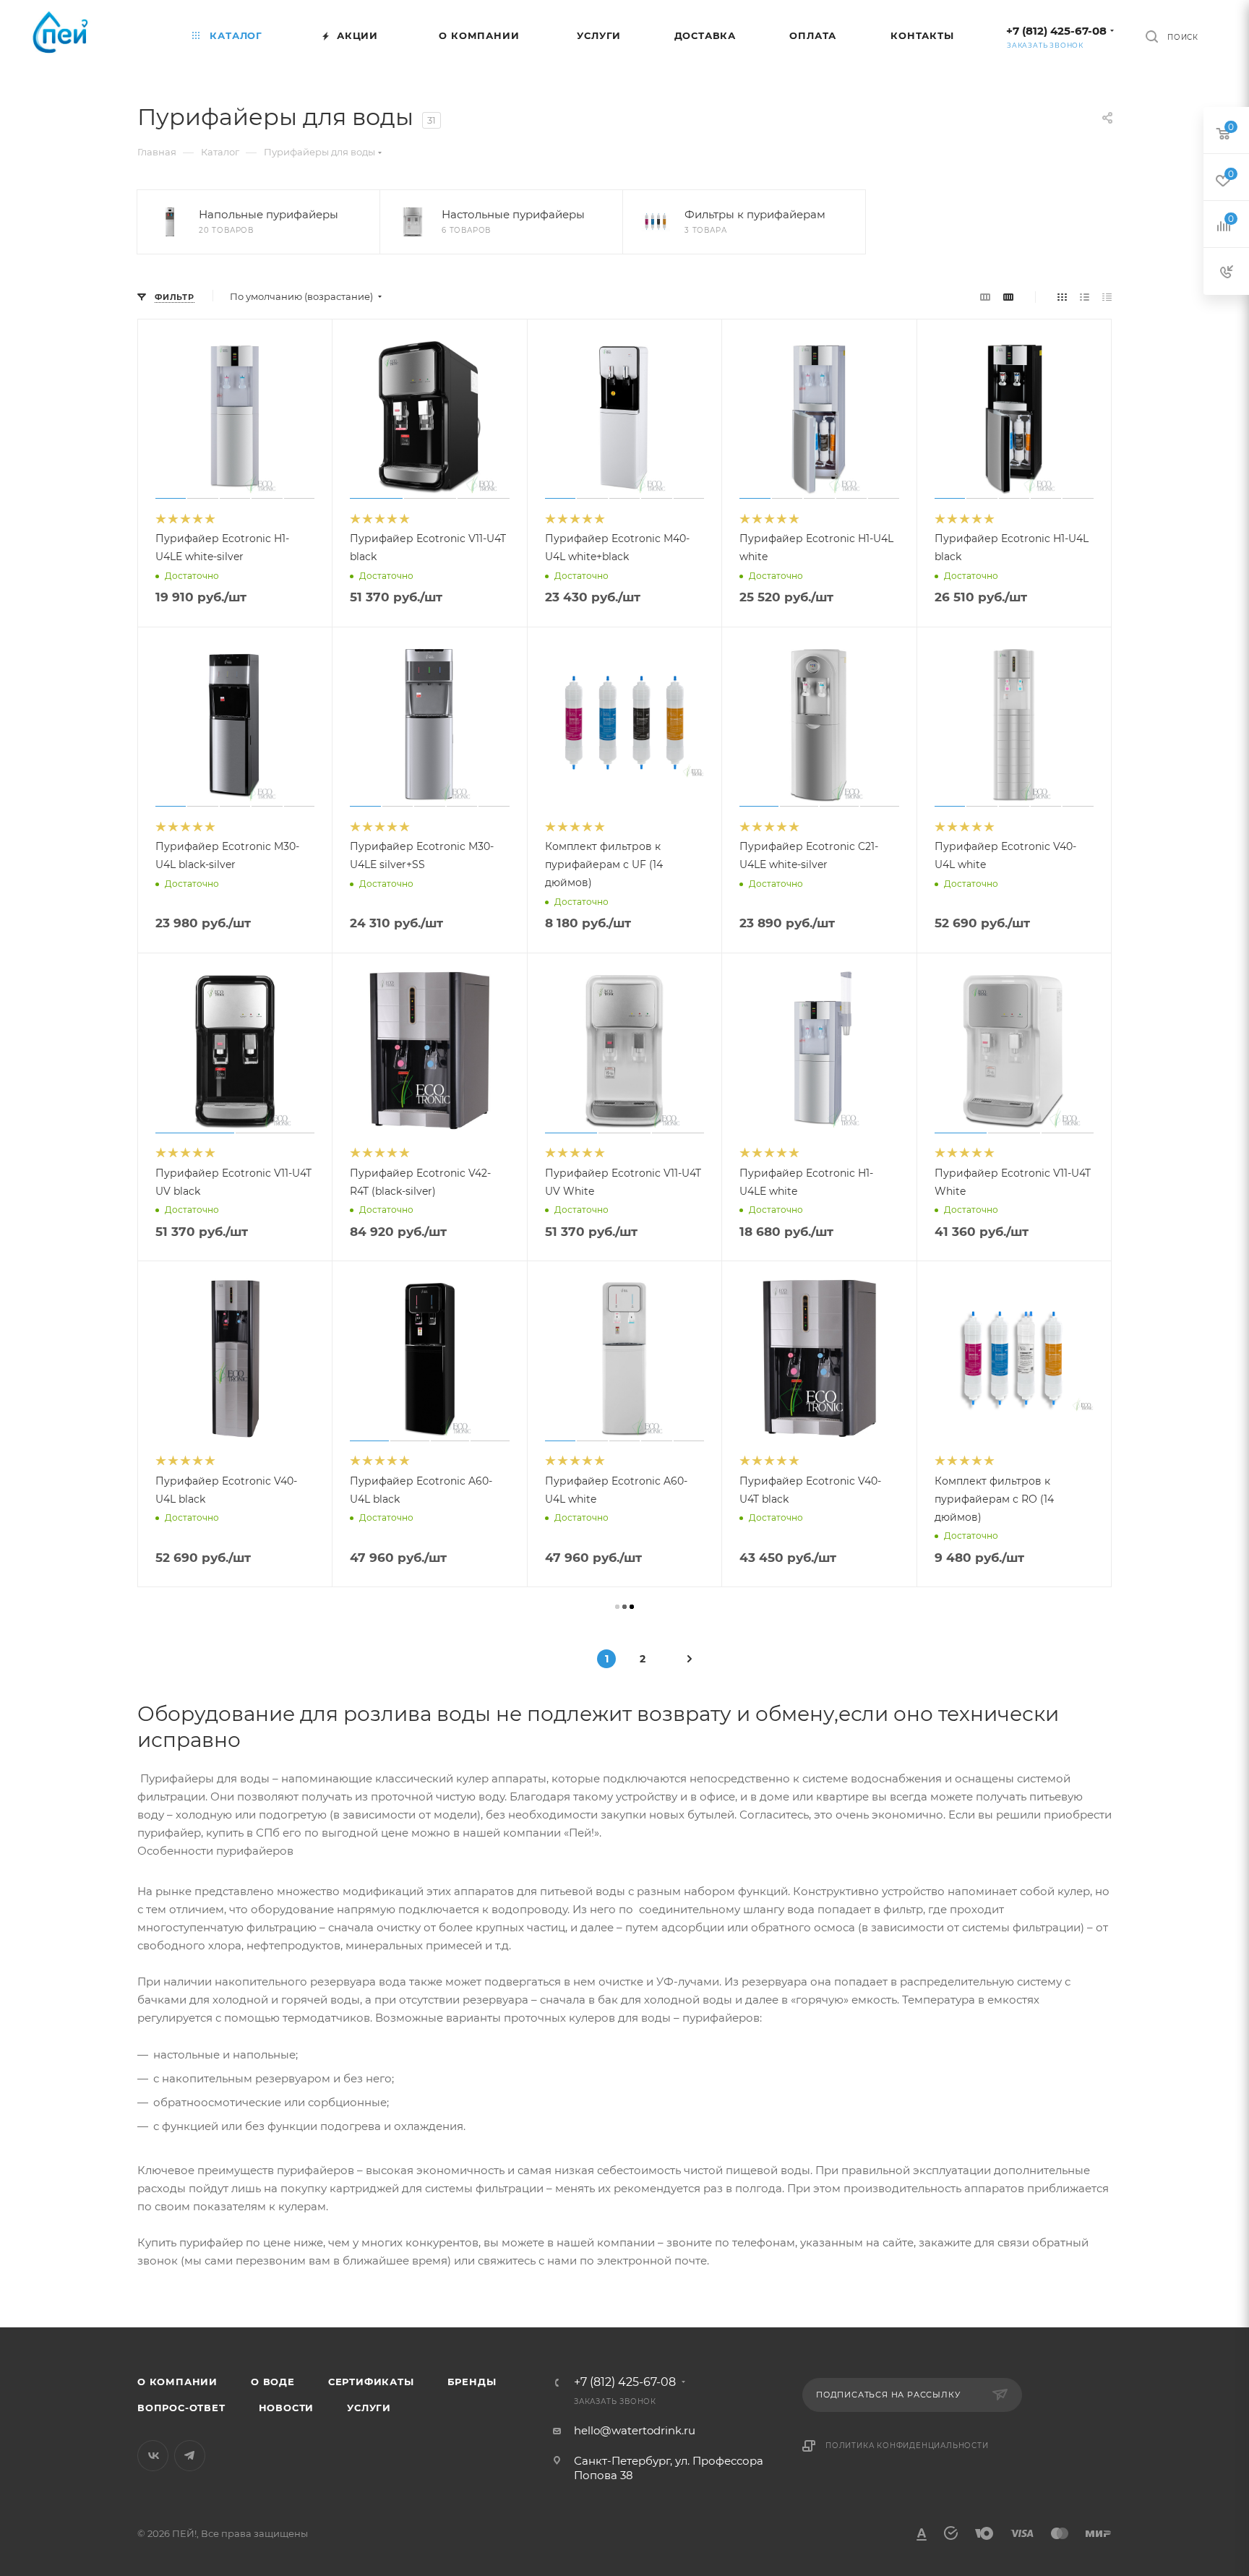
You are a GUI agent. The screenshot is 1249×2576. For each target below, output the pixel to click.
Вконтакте (153, 2456)
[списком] (1085, 297)
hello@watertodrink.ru (635, 2430)
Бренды (472, 2382)
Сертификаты (371, 2382)
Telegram (190, 2456)
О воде (273, 2382)
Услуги (369, 2408)
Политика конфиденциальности (907, 2446)
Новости (287, 2408)
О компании (177, 2382)
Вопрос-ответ (181, 2408)
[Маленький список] (985, 297)
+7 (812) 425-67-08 (1056, 31)
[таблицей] (1107, 297)
